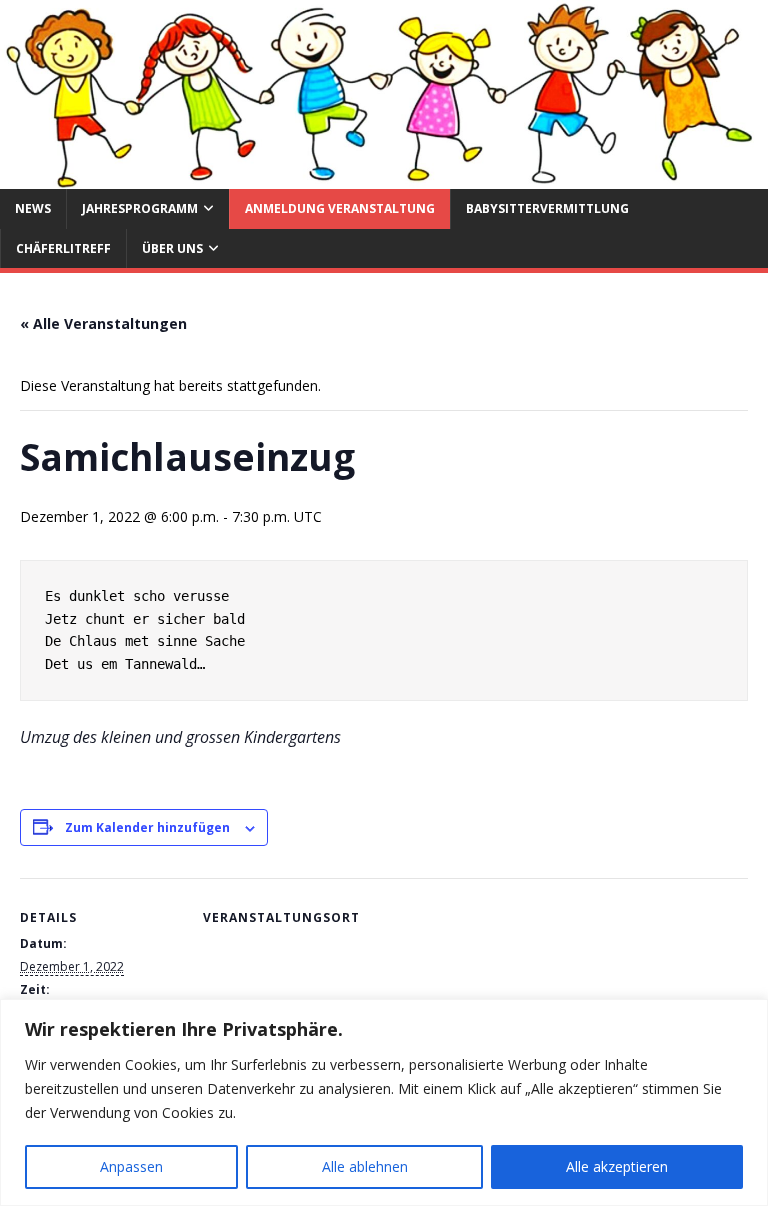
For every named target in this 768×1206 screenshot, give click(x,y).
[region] (384, 1102)
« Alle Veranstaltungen (103, 323)
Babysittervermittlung (547, 208)
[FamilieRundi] (384, 177)
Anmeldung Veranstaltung (340, 208)
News (33, 208)
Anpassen (131, 1166)
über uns (172, 248)
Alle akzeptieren (617, 1166)
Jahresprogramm (140, 208)
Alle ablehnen (365, 1166)
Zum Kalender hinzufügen (147, 827)
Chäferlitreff (63, 248)
